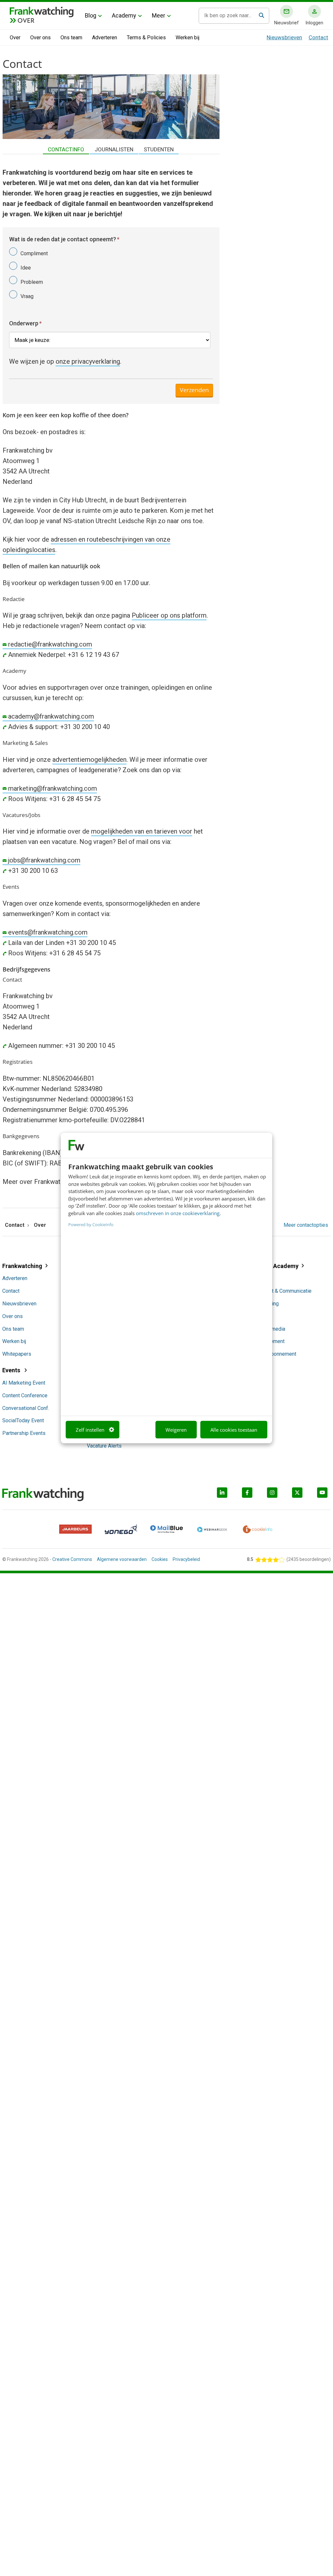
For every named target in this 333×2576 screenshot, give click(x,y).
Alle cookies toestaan (234, 1429)
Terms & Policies (146, 38)
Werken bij (187, 38)
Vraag (27, 296)
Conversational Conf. (26, 1408)
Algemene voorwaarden (122, 1559)
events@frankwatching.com (48, 932)
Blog (91, 15)
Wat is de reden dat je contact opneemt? (64, 239)
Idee (26, 268)
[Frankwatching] (42, 11)
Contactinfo (66, 149)
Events (12, 1370)
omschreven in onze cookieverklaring (178, 1213)
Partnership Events (24, 1433)
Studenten (159, 149)
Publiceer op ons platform (169, 615)
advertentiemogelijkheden (89, 760)
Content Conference (25, 1395)
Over (15, 38)
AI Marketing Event (24, 1383)
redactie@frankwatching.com (50, 644)
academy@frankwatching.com (51, 716)
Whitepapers (17, 1354)
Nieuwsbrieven (284, 37)
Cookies (160, 1559)
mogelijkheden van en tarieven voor (142, 831)
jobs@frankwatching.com (44, 860)
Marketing (267, 1304)
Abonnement (270, 1341)
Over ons (40, 38)
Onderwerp (25, 323)
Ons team (71, 38)
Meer (159, 15)
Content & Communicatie (284, 1291)
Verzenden (194, 390)
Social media (271, 1329)
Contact (318, 37)
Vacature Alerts (104, 1446)
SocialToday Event (23, 1420)
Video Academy (277, 1266)
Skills (262, 1316)
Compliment (34, 253)
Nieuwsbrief (286, 23)
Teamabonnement (276, 1354)
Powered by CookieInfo (91, 1225)
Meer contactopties (306, 1225)
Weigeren (176, 1429)
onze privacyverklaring (88, 361)
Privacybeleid (186, 1559)
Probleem (32, 282)
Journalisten (114, 149)
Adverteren (105, 38)
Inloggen (314, 23)
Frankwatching (22, 1266)
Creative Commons (72, 1559)
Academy (124, 15)
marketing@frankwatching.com (53, 788)
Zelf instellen (90, 1429)
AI (258, 1278)
